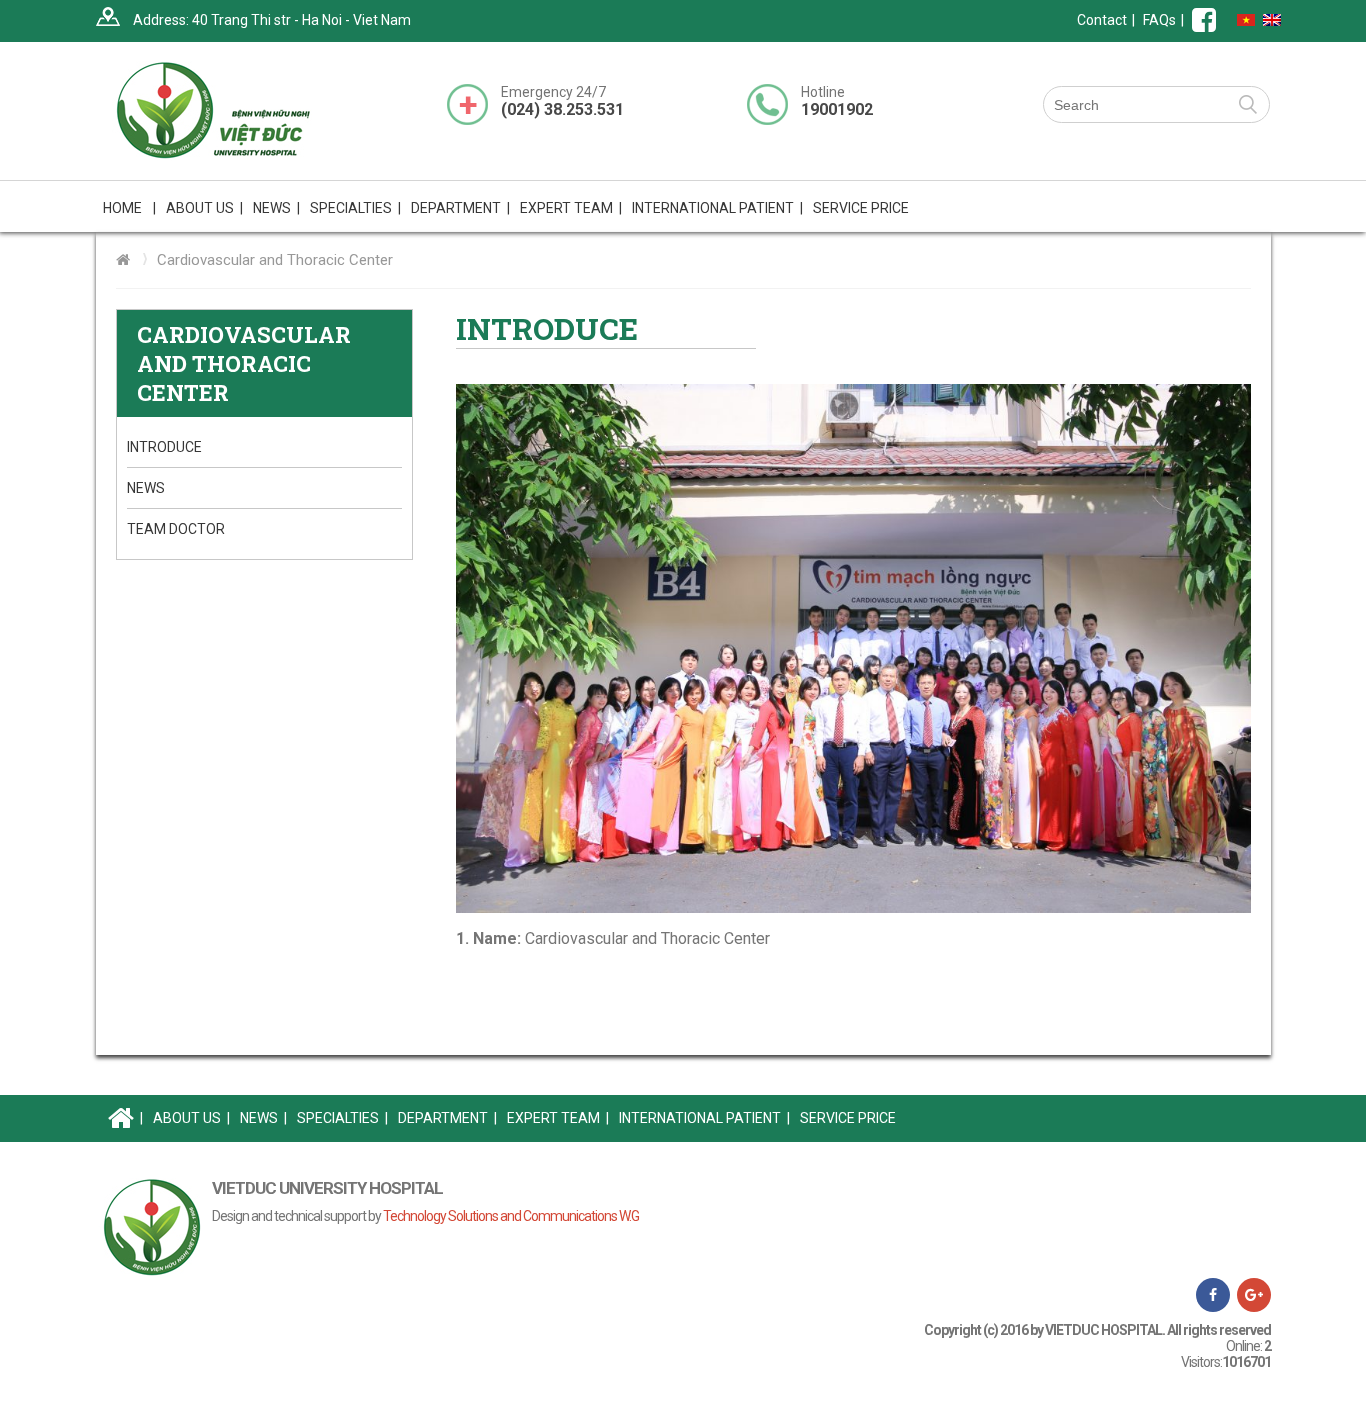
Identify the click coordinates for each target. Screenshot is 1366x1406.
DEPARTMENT (447, 1118)
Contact (1102, 20)
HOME (129, 208)
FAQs (1159, 20)
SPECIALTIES (342, 1118)
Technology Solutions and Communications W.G (511, 1216)
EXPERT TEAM (571, 208)
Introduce (164, 447)
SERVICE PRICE (861, 208)
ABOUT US (191, 1118)
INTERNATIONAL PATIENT (717, 208)
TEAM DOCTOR (176, 529)
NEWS (276, 208)
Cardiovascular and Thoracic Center (275, 260)
